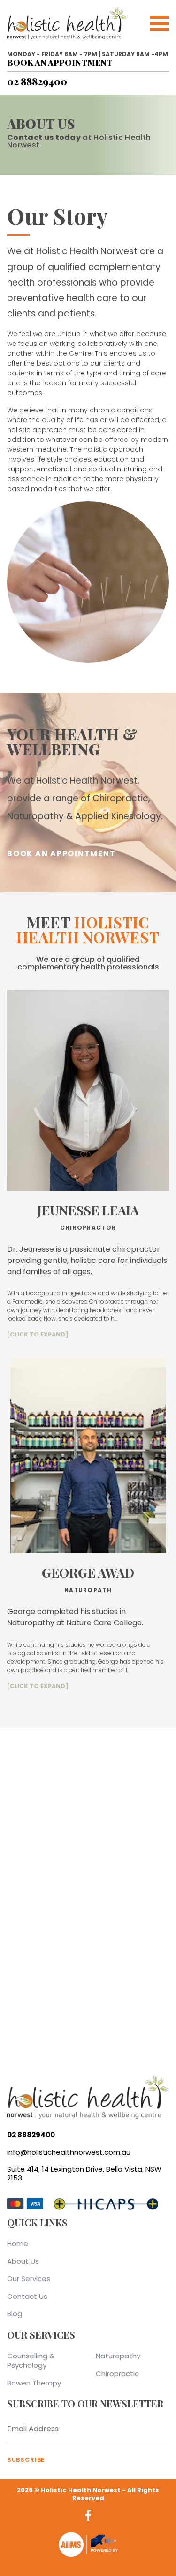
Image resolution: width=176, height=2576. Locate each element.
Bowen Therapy (34, 2383)
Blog (15, 2314)
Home (18, 2243)
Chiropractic (117, 2374)
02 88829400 (37, 81)
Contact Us (27, 2296)
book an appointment (60, 62)
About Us (23, 2261)
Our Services (29, 2279)
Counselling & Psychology (31, 2360)
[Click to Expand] (38, 1334)
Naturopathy (118, 2356)
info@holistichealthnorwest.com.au (69, 2152)
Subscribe (26, 2460)
